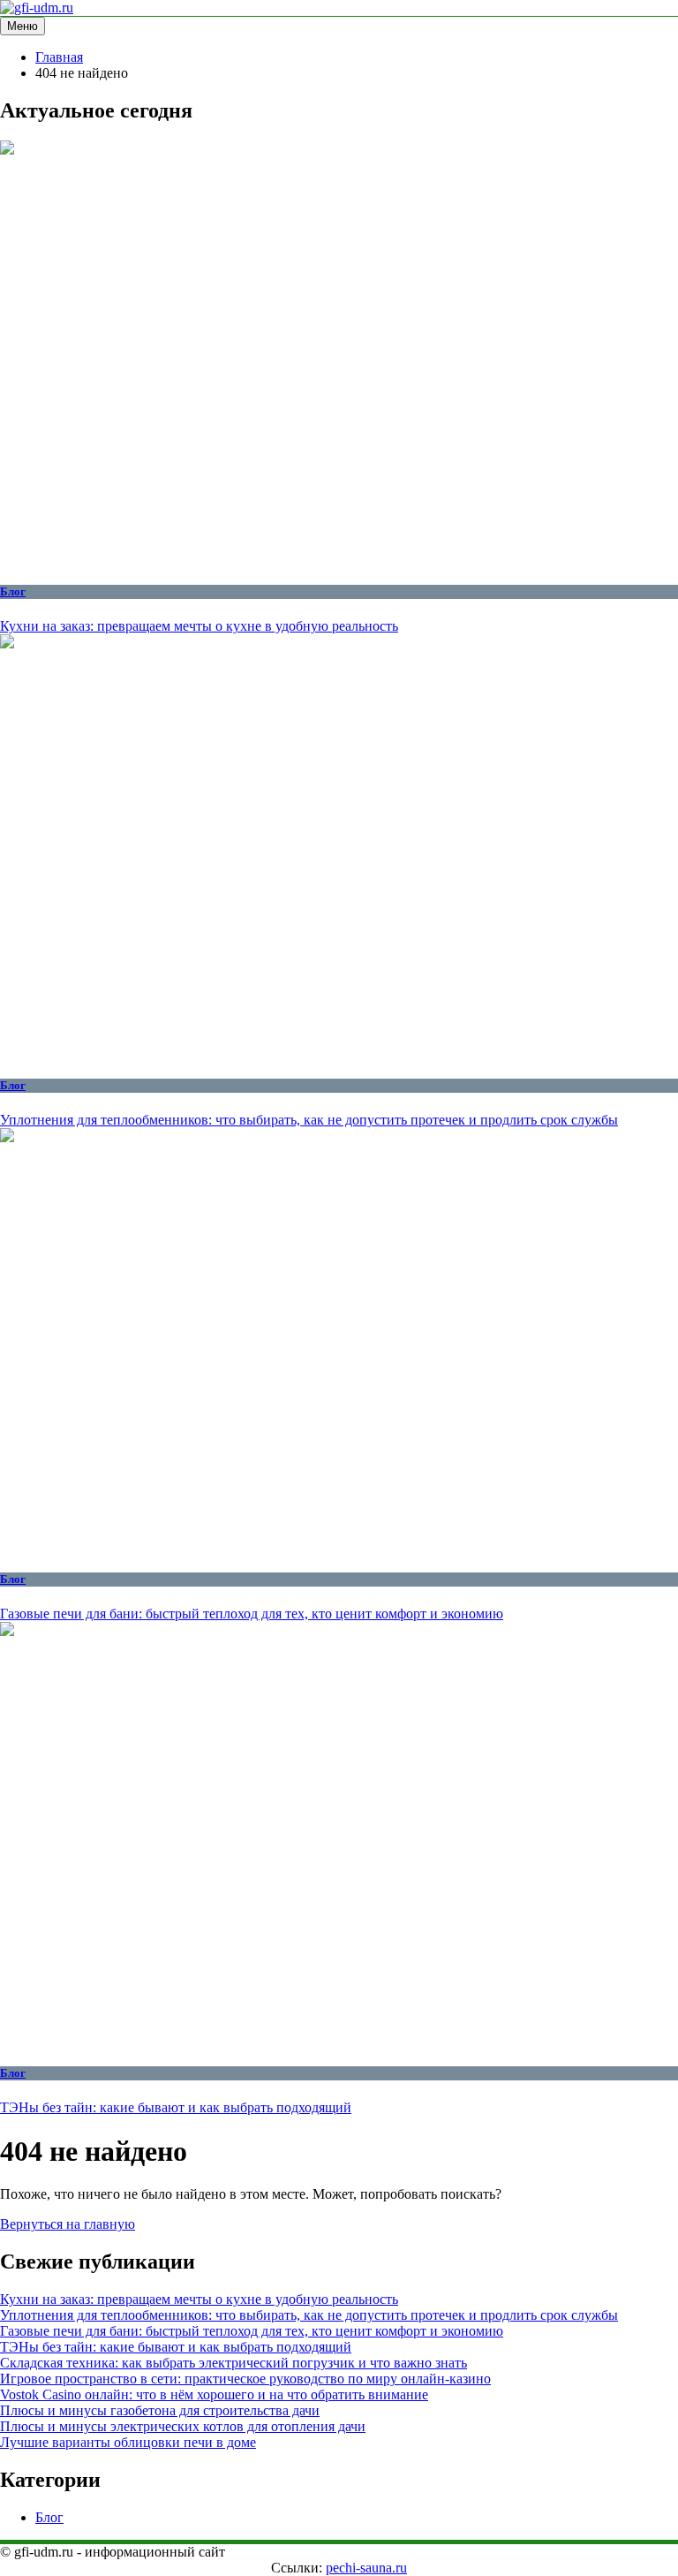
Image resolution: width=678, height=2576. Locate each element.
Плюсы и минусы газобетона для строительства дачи (160, 2410)
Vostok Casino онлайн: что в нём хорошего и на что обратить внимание (214, 2394)
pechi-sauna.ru (366, 2568)
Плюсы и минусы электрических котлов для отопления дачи (183, 2426)
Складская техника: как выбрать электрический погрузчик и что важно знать (234, 2363)
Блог (13, 591)
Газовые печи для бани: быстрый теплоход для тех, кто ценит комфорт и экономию (252, 1614)
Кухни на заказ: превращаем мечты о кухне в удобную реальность (199, 626)
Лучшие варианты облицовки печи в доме (128, 2442)
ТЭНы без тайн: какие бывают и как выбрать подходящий (176, 2107)
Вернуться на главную (68, 2224)
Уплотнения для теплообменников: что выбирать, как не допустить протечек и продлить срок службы (309, 1120)
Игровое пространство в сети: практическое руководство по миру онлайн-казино (245, 2379)
